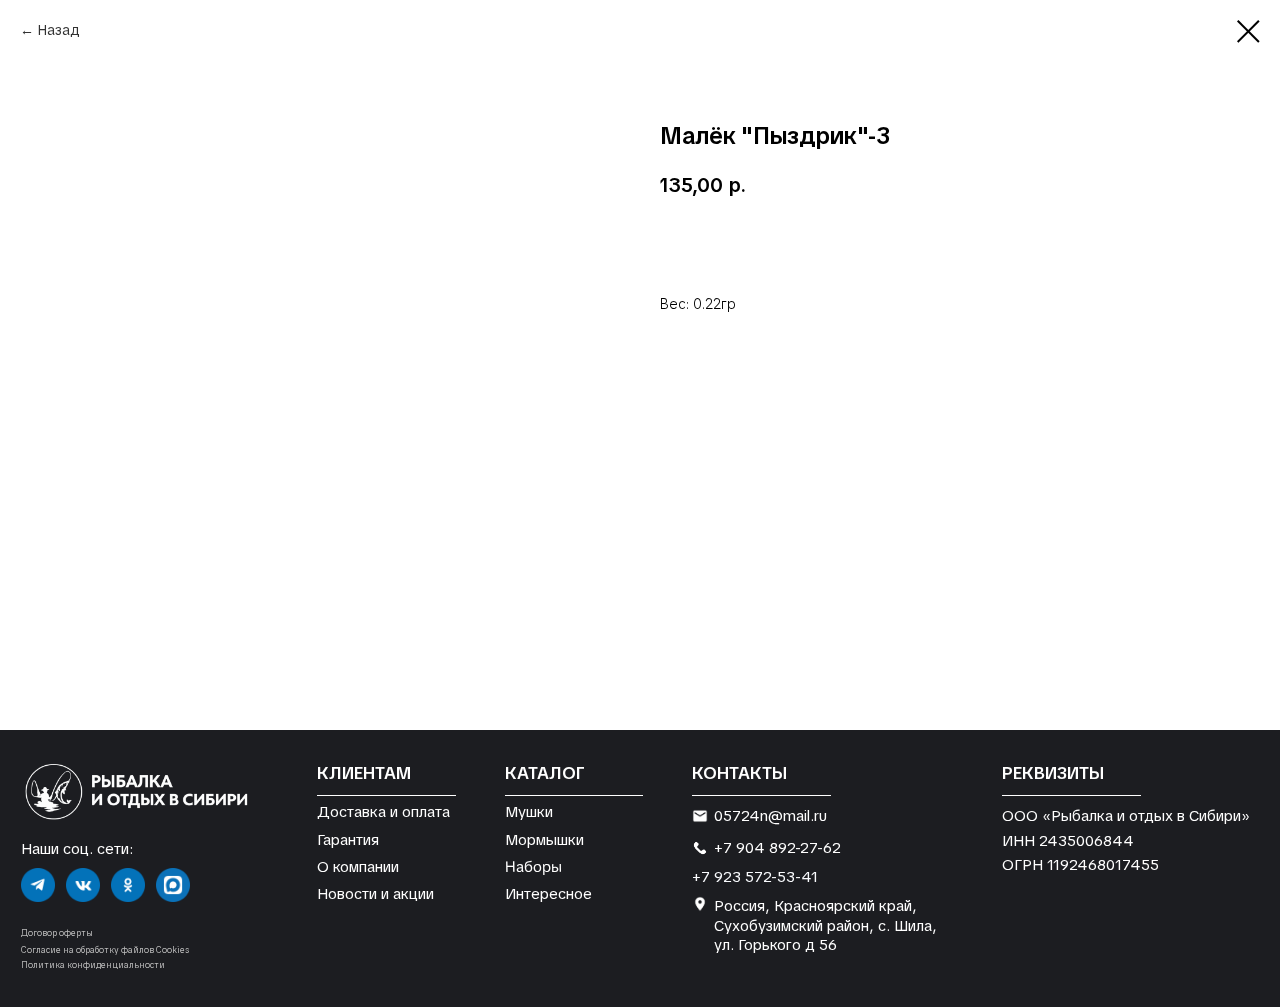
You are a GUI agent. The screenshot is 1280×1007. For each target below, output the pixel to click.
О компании (358, 866)
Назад (59, 30)
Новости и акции (375, 893)
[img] (38, 885)
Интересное (548, 893)
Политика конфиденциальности (93, 965)
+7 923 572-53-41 (755, 876)
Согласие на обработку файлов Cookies (105, 950)
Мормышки (544, 839)
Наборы (533, 866)
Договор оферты (57, 933)
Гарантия (348, 839)
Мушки (529, 811)
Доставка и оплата (383, 811)
